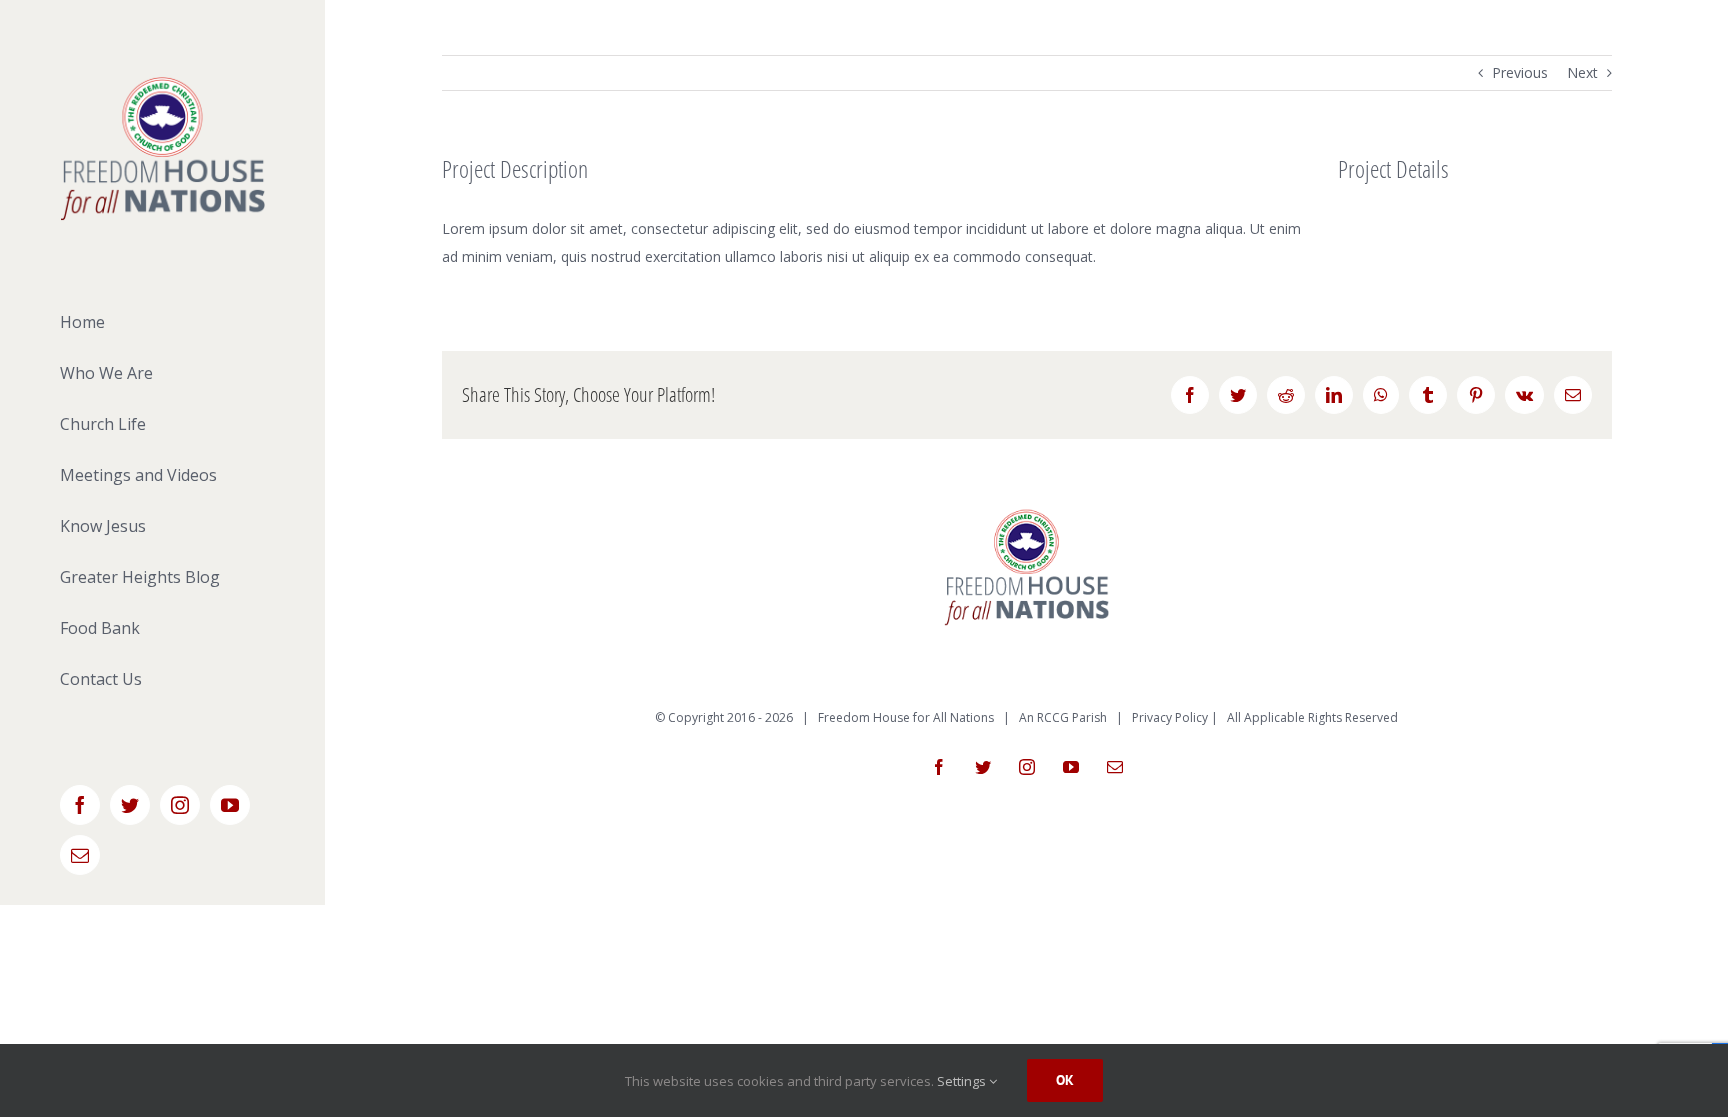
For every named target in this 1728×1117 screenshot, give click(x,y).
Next (1582, 72)
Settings (963, 1081)
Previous (1520, 72)
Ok (1065, 1080)
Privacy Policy (1170, 717)
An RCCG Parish (1063, 717)
